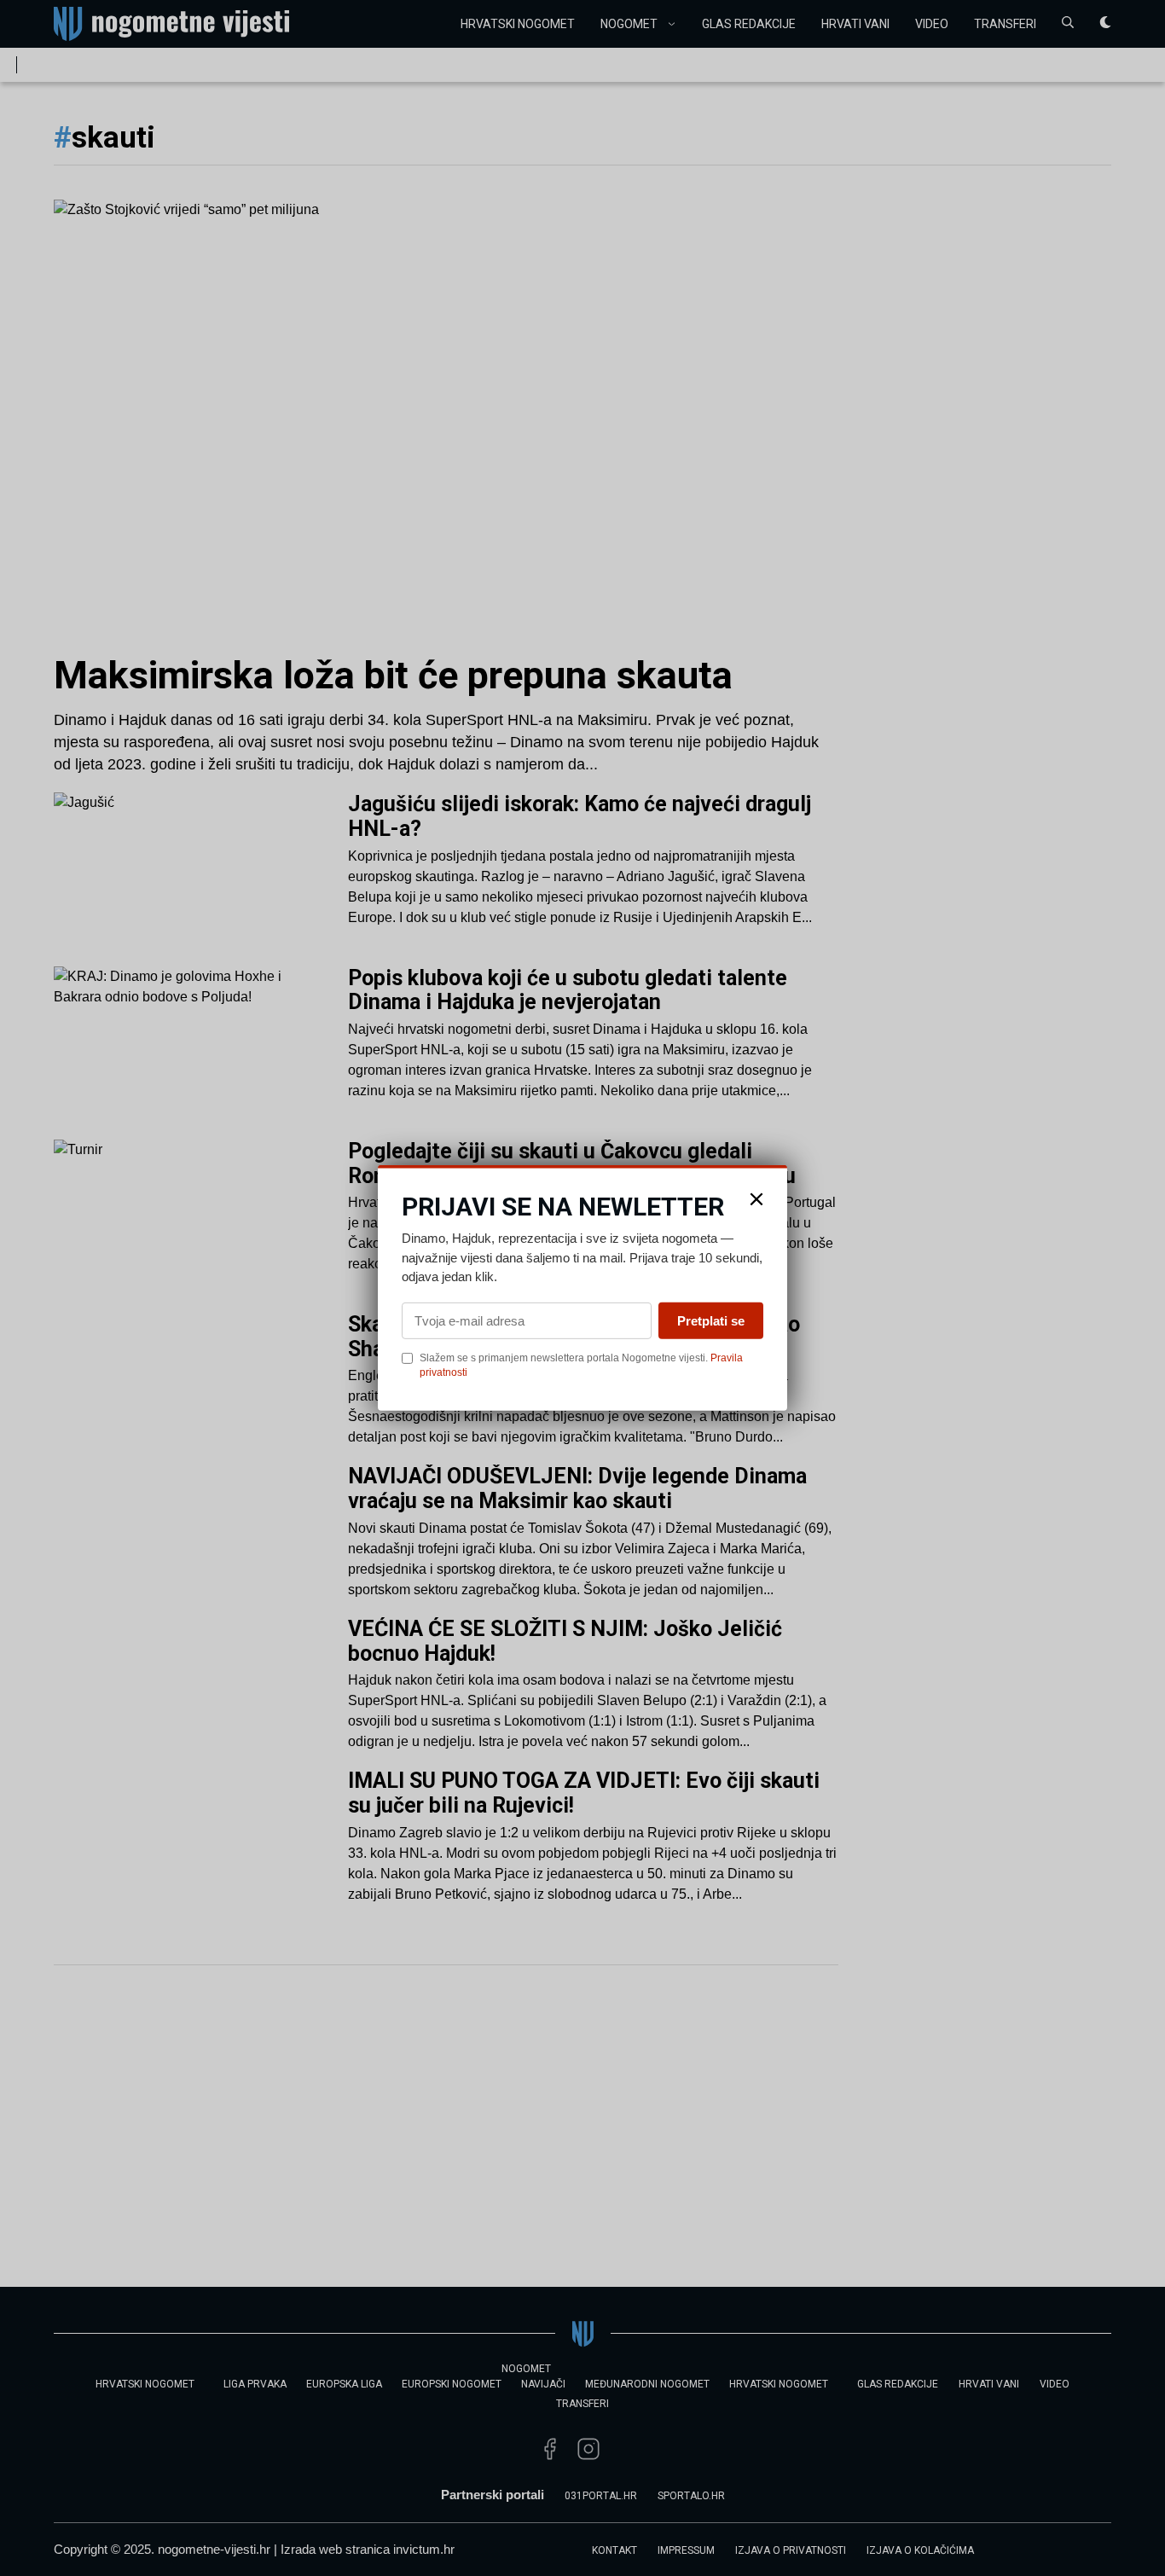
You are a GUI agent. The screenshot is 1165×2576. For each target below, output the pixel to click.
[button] (756, 1199)
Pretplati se (711, 1320)
